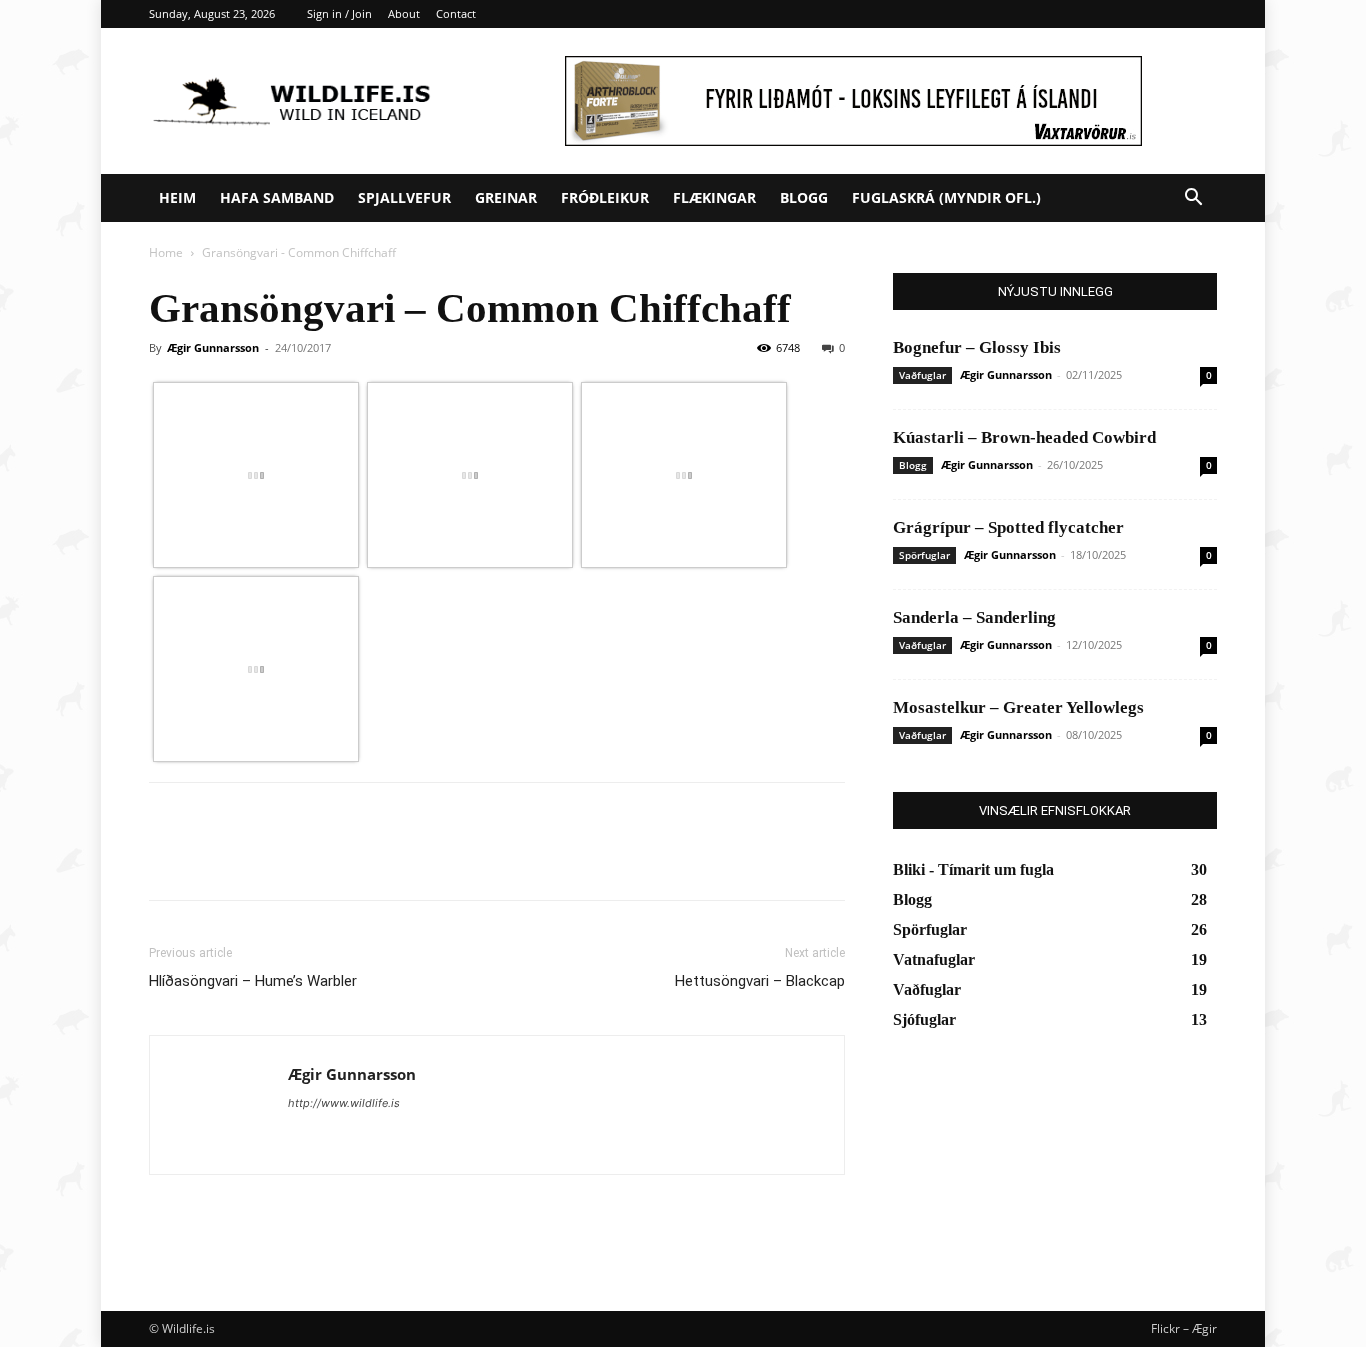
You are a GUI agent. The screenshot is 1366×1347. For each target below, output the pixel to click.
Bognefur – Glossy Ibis (977, 347)
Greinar (506, 197)
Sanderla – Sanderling (974, 617)
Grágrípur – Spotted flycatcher (1008, 527)
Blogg (804, 197)
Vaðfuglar (922, 375)
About (404, 13)
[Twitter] (215, 859)
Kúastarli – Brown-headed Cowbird (1024, 437)
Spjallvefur (404, 197)
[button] (1193, 199)
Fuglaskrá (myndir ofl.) (946, 197)
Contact (456, 13)
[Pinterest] (261, 859)
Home (166, 252)
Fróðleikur (605, 197)
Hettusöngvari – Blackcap (760, 981)
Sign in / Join (339, 13)
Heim (177, 197)
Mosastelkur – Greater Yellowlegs (1018, 707)
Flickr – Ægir (1184, 1328)
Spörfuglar (924, 555)
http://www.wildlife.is (344, 1103)
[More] (354, 859)
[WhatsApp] (307, 859)
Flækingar (714, 197)
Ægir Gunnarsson (213, 347)
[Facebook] (169, 859)
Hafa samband (277, 197)
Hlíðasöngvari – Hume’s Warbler (253, 981)
